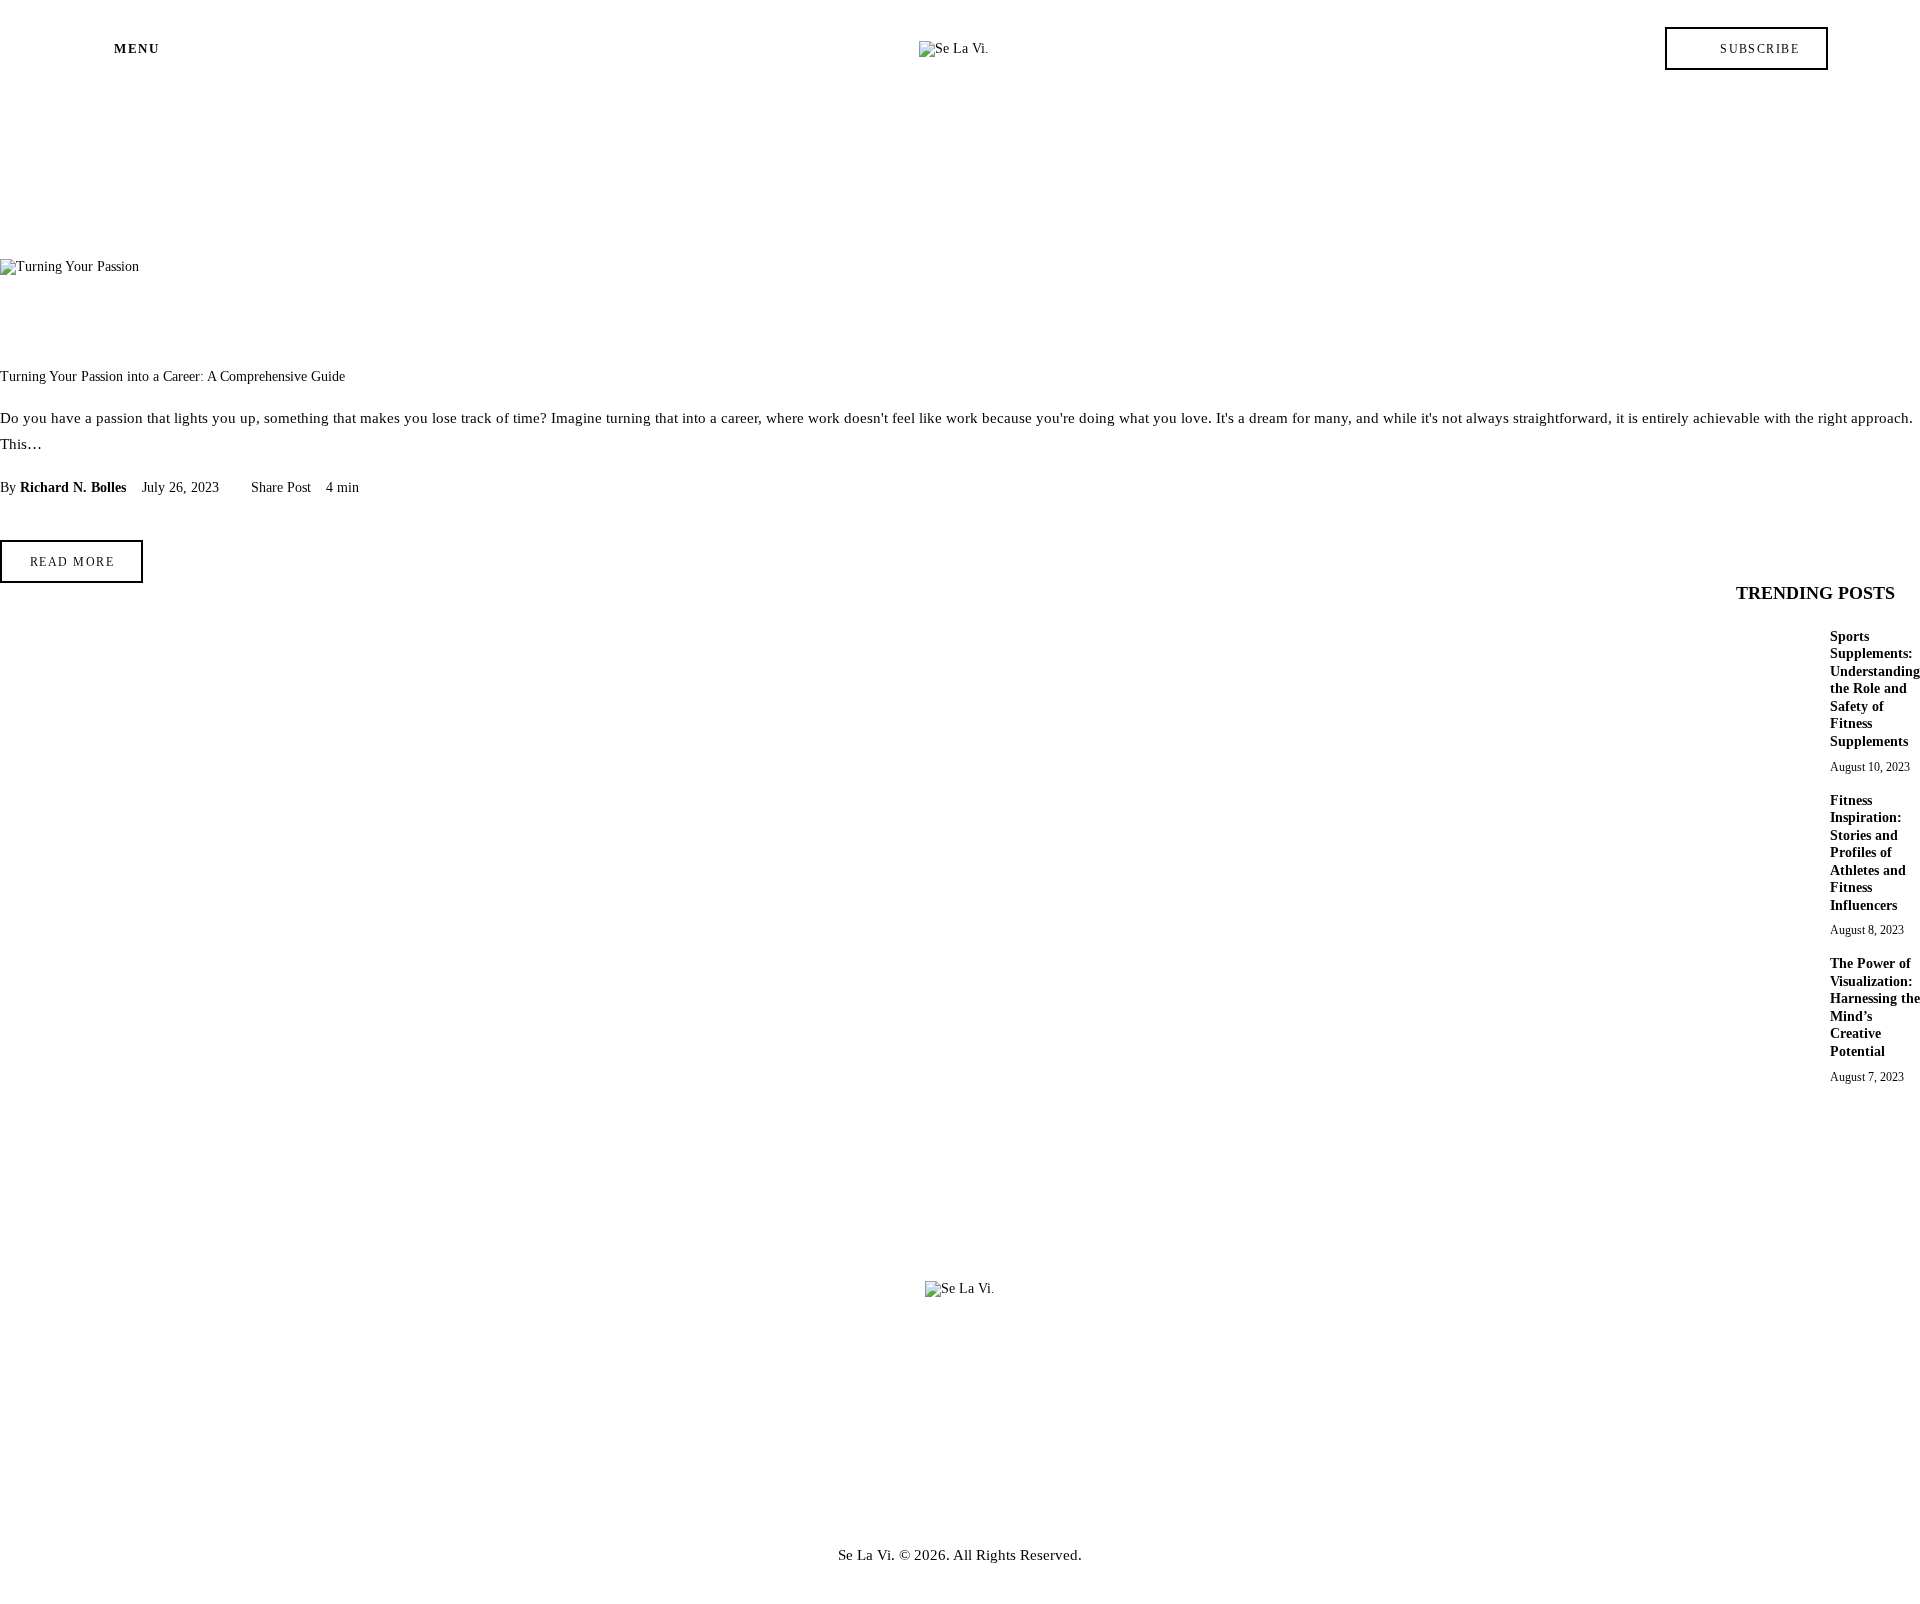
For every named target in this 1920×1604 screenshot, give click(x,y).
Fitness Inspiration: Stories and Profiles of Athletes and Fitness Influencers (1868, 852)
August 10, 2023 (1870, 766)
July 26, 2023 (180, 487)
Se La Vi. (866, 1555)
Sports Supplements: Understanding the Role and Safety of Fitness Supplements (1875, 688)
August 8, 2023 (1867, 930)
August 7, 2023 (1867, 1076)
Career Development (79, 325)
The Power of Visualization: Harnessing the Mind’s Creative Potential (1875, 1007)
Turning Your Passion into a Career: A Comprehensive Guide (172, 376)
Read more (72, 562)
